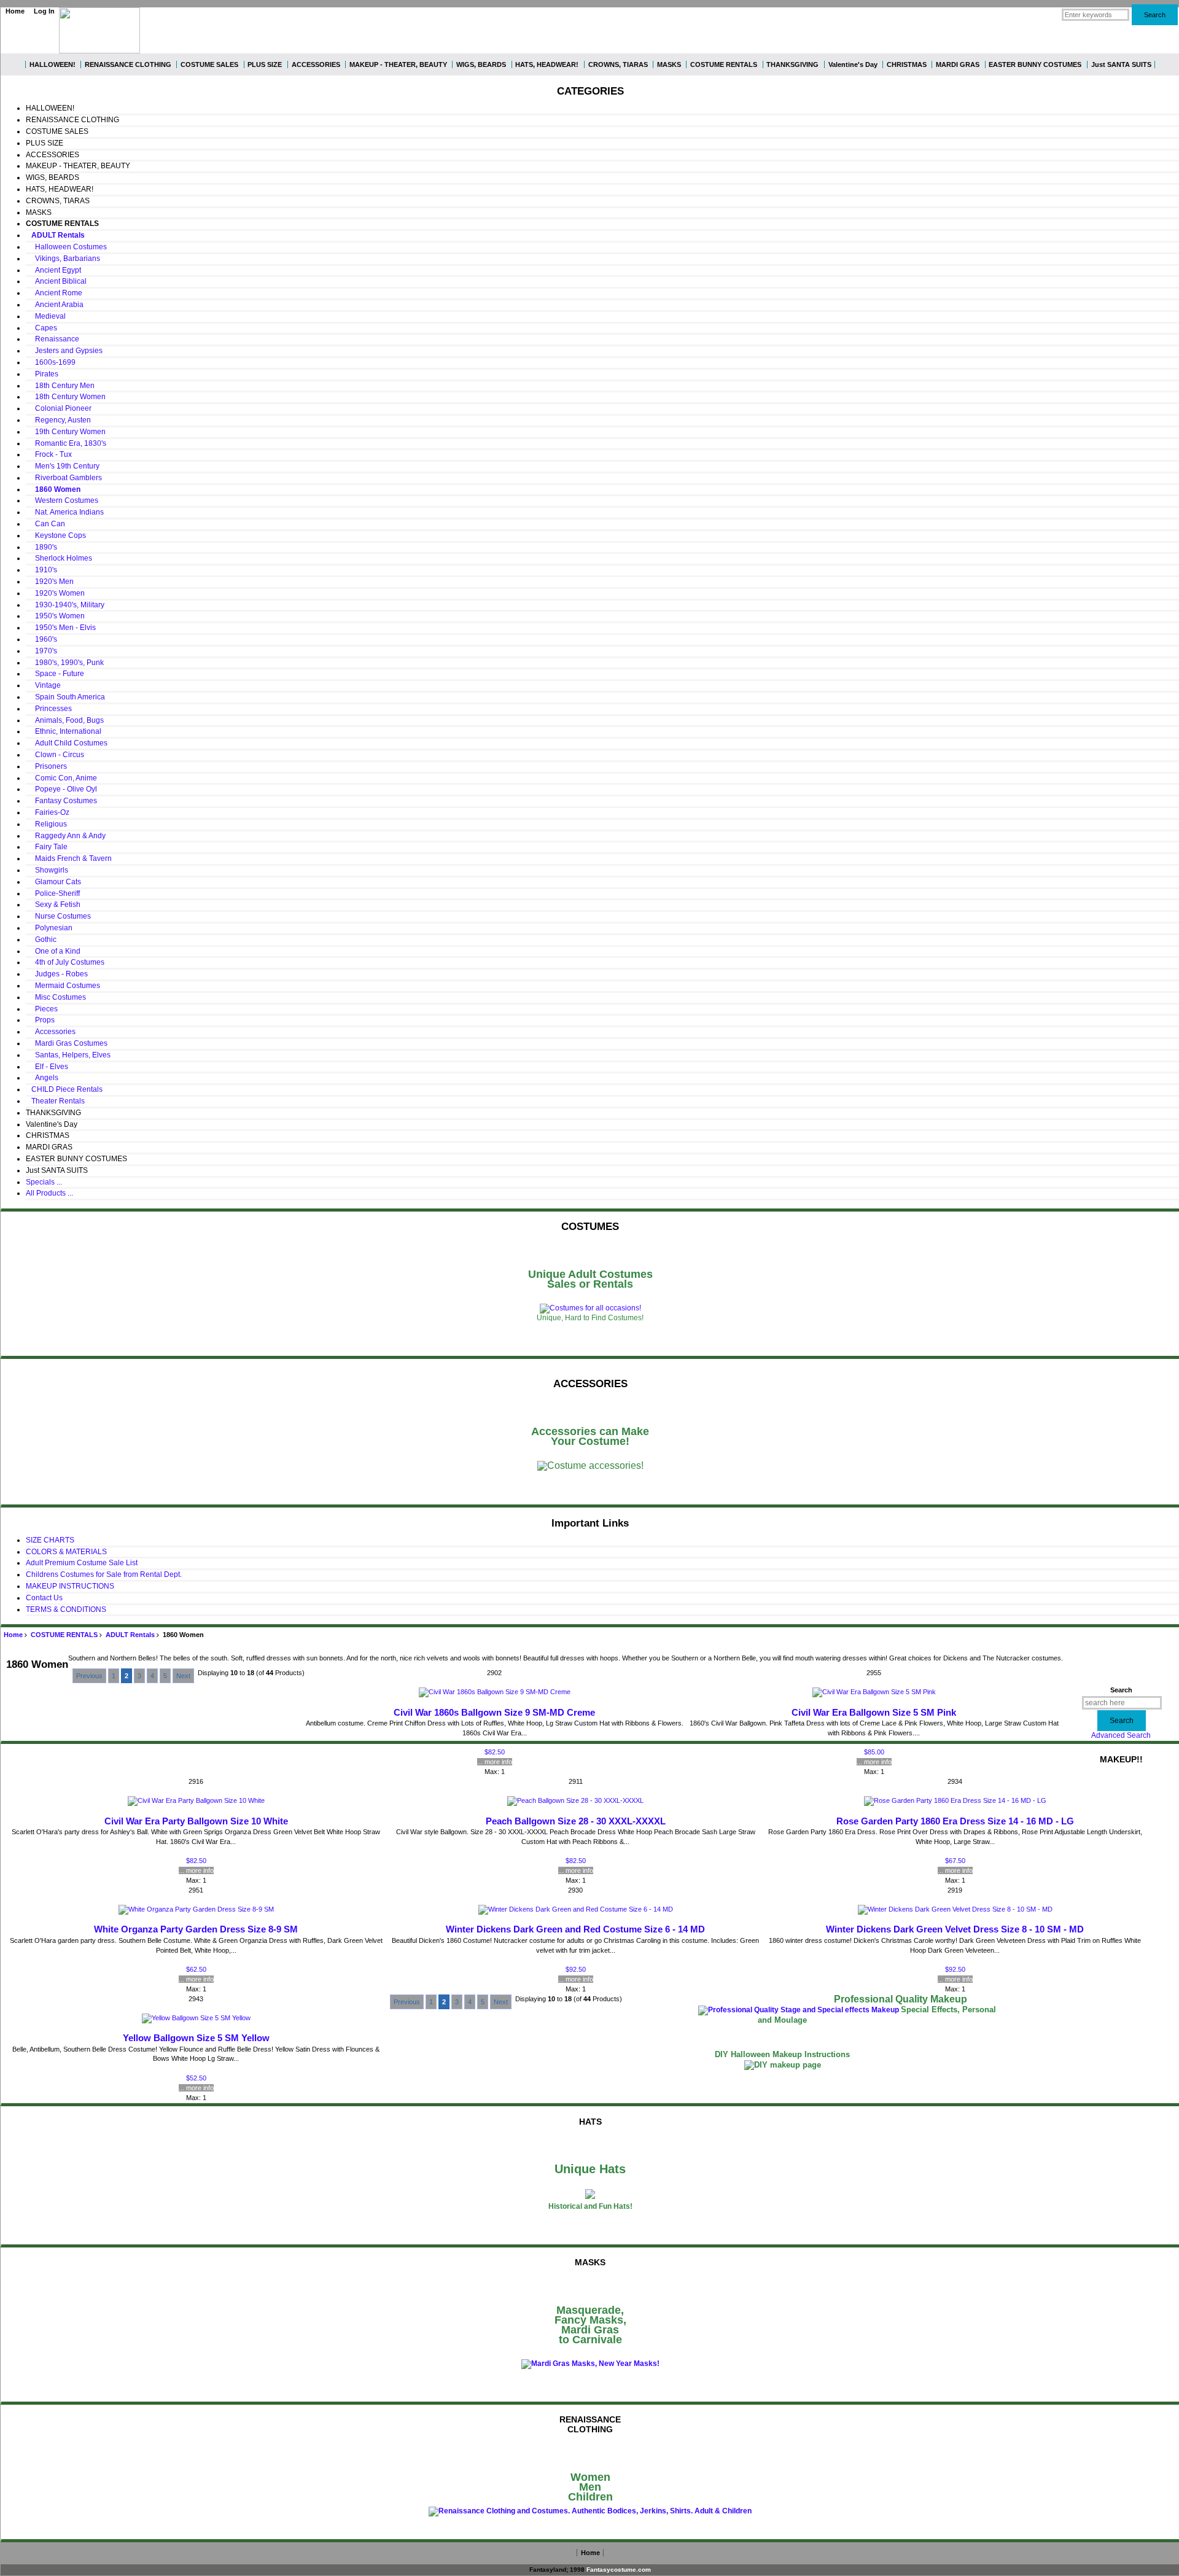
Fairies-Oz (48, 812)
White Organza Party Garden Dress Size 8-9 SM (196, 1929)
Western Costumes (62, 500)
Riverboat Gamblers (64, 478)
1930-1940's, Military (65, 605)
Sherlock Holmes (59, 558)
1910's (41, 570)
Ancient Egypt (53, 270)
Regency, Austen (58, 420)
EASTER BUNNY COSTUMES (1035, 64)
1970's (41, 651)
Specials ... (44, 1182)
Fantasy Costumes (61, 801)
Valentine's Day (853, 64)
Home (15, 11)
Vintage (43, 685)
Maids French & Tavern (69, 858)
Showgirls (47, 870)
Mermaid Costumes (63, 986)
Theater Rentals (55, 1101)
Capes (41, 328)
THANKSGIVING (792, 64)
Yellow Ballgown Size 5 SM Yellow (196, 2038)
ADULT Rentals (130, 1635)
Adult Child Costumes (67, 743)
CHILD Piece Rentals (64, 1089)
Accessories (51, 1032)
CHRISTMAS (907, 64)
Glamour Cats (53, 882)
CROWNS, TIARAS (618, 64)
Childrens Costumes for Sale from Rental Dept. (104, 1574)
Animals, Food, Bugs (65, 720)
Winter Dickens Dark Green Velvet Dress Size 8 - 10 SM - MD (955, 1929)
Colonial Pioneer (59, 408)
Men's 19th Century (63, 466)
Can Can (45, 524)
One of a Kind (53, 951)
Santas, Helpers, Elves (68, 1055)
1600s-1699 (51, 362)
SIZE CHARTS (50, 1540)
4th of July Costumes (65, 962)
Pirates (42, 374)
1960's (41, 639)
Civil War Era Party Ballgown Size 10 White (196, 1821)
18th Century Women (66, 397)
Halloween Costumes (66, 247)
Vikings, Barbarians (65, 259)
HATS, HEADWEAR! (547, 64)
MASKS (669, 64)
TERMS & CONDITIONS (66, 1609)
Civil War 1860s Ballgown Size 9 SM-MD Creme (494, 1713)
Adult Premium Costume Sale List (82, 1563)
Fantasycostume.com (619, 2570)
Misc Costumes (56, 997)
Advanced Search (1121, 1735)
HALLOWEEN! (53, 64)
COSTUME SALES (209, 64)
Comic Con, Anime (61, 778)
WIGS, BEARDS (481, 64)
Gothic (41, 940)
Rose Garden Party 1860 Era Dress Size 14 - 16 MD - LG (955, 1821)
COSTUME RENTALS (64, 1635)
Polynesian (49, 928)
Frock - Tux (49, 454)
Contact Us (44, 1598)
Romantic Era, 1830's (66, 443)
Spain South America (65, 697)
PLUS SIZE (265, 64)
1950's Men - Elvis (61, 628)
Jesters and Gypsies (64, 351)
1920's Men (50, 582)
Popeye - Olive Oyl (61, 789)
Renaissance (53, 339)
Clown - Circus (55, 755)
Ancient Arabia (55, 305)
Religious (46, 824)
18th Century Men (60, 386)
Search (1121, 1690)
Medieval (46, 316)
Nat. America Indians (65, 512)
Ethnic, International (64, 731)
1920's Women (55, 593)
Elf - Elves (47, 1067)
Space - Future (55, 674)
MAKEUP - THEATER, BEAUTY (398, 64)
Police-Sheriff (53, 893)
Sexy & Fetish (53, 905)
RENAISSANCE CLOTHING (128, 64)
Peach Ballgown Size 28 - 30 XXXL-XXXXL (576, 1821)
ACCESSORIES (316, 64)
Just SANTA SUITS (1121, 64)
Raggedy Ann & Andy (66, 836)
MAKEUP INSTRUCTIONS (70, 1586)
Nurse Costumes (58, 916)
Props (40, 1020)
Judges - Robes (57, 974)
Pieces (42, 1009)
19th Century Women (66, 432)
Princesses (49, 709)
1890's (41, 547)
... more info (495, 1762)
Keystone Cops (56, 535)
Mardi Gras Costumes (67, 1043)
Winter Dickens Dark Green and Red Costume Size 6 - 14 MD (575, 1929)
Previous (89, 1676)
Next (183, 1676)
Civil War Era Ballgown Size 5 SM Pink (874, 1713)
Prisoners (46, 766)
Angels (42, 1078)
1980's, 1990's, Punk (65, 663)
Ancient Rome (54, 293)
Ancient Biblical (56, 281)
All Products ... (49, 1193)
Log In (44, 11)
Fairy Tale (47, 847)
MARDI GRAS (958, 64)
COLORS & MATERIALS (66, 1552)
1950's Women (55, 616)
